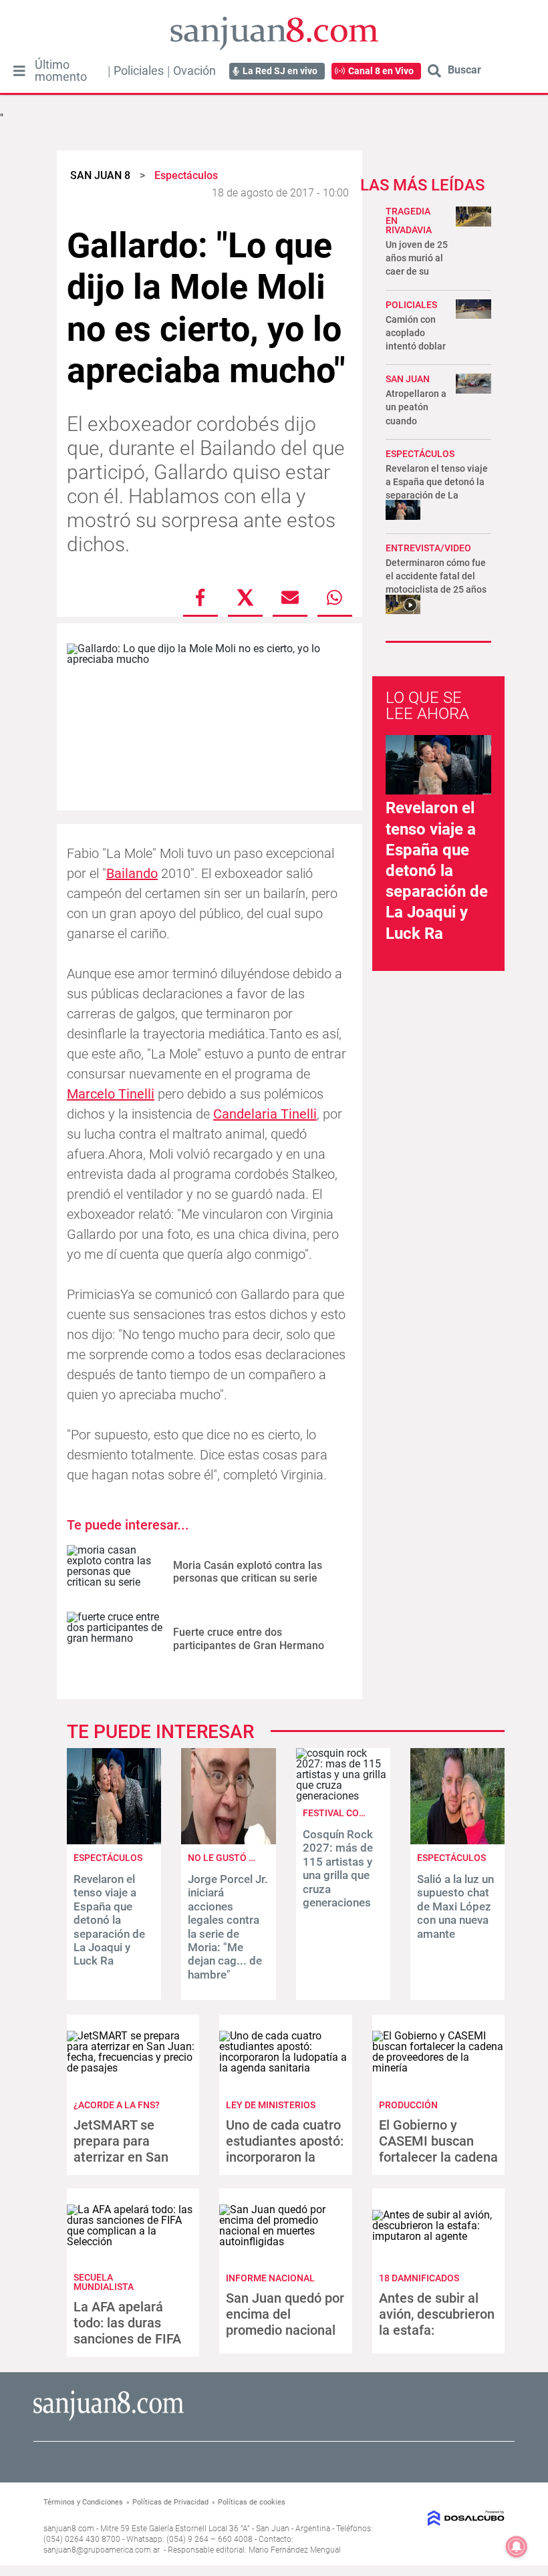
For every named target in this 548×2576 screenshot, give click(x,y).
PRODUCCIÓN (408, 2105)
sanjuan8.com (69, 2529)
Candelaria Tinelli (265, 1114)
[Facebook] (200, 597)
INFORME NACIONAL (270, 2278)
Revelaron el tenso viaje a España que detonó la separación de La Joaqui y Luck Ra (437, 870)
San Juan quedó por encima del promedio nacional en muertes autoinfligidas (285, 2330)
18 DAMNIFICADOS (419, 2278)
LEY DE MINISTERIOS (271, 2105)
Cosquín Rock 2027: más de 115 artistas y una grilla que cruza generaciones (338, 1868)
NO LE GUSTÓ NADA (231, 1858)
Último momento (61, 71)
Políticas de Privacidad (170, 2502)
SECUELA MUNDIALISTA (104, 2282)
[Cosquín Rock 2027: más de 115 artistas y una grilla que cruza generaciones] (343, 1796)
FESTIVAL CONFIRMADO (355, 1813)
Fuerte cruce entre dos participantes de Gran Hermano (249, 1638)
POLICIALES (411, 305)
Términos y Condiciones (83, 2502)
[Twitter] (245, 597)
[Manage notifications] (517, 2547)
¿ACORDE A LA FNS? (117, 2105)
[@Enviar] (290, 597)
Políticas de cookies (252, 2502)
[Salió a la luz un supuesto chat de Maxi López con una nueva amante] (457, 1841)
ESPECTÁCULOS (420, 454)
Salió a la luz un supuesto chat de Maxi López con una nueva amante (455, 1906)
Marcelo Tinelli (111, 1094)
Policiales (139, 71)
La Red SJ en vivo (280, 71)
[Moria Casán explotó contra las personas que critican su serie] (115, 1572)
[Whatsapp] (335, 597)
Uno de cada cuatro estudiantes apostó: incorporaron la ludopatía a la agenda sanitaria (285, 2157)
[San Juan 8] (109, 2419)
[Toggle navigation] (19, 71)
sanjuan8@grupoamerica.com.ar (102, 2550)
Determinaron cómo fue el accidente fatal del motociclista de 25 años (436, 576)
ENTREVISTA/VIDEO (428, 548)
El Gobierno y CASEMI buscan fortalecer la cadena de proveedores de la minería (438, 2157)
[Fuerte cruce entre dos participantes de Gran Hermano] (115, 1639)
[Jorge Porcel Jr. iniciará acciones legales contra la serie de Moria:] (228, 1841)
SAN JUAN (408, 379)
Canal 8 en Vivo (381, 71)
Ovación (194, 71)
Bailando (132, 873)
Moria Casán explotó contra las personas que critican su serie (248, 1572)
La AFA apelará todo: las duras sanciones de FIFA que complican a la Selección (129, 2339)
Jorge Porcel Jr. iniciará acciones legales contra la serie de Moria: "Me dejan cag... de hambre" (228, 1927)
